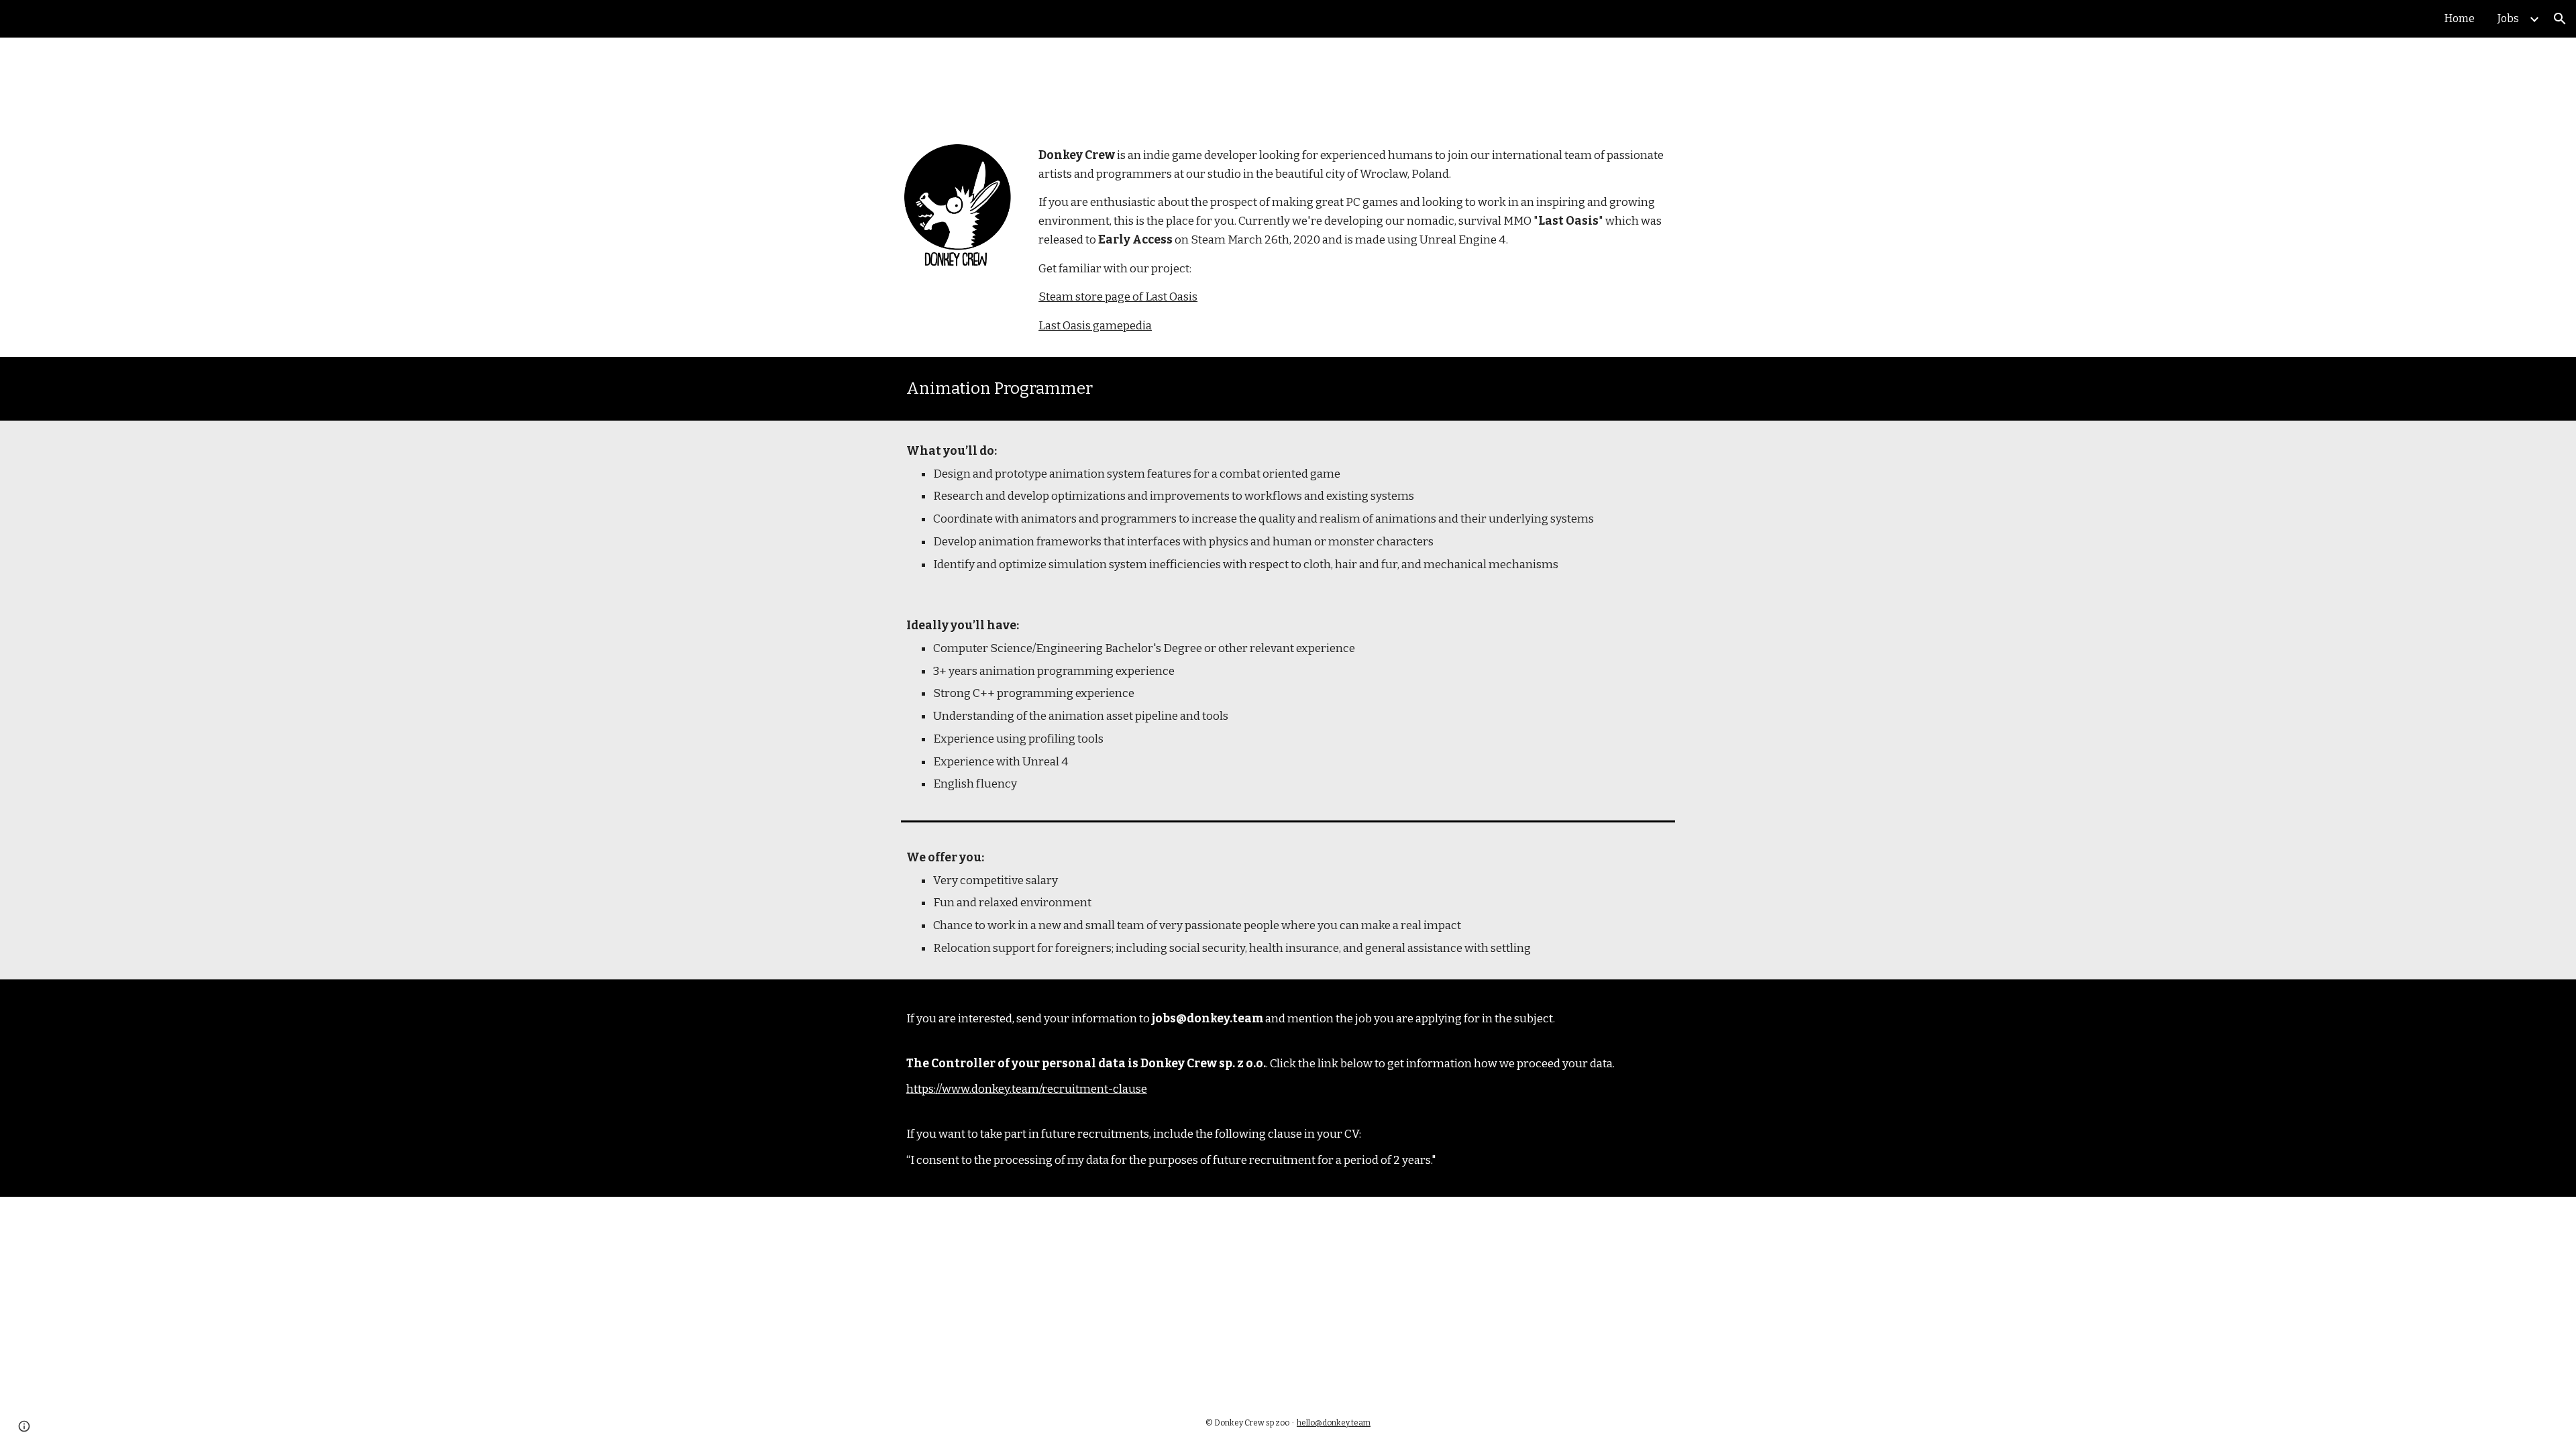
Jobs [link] (2508, 18)
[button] (2560, 19)
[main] (1354, 241)
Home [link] (2460, 18)
